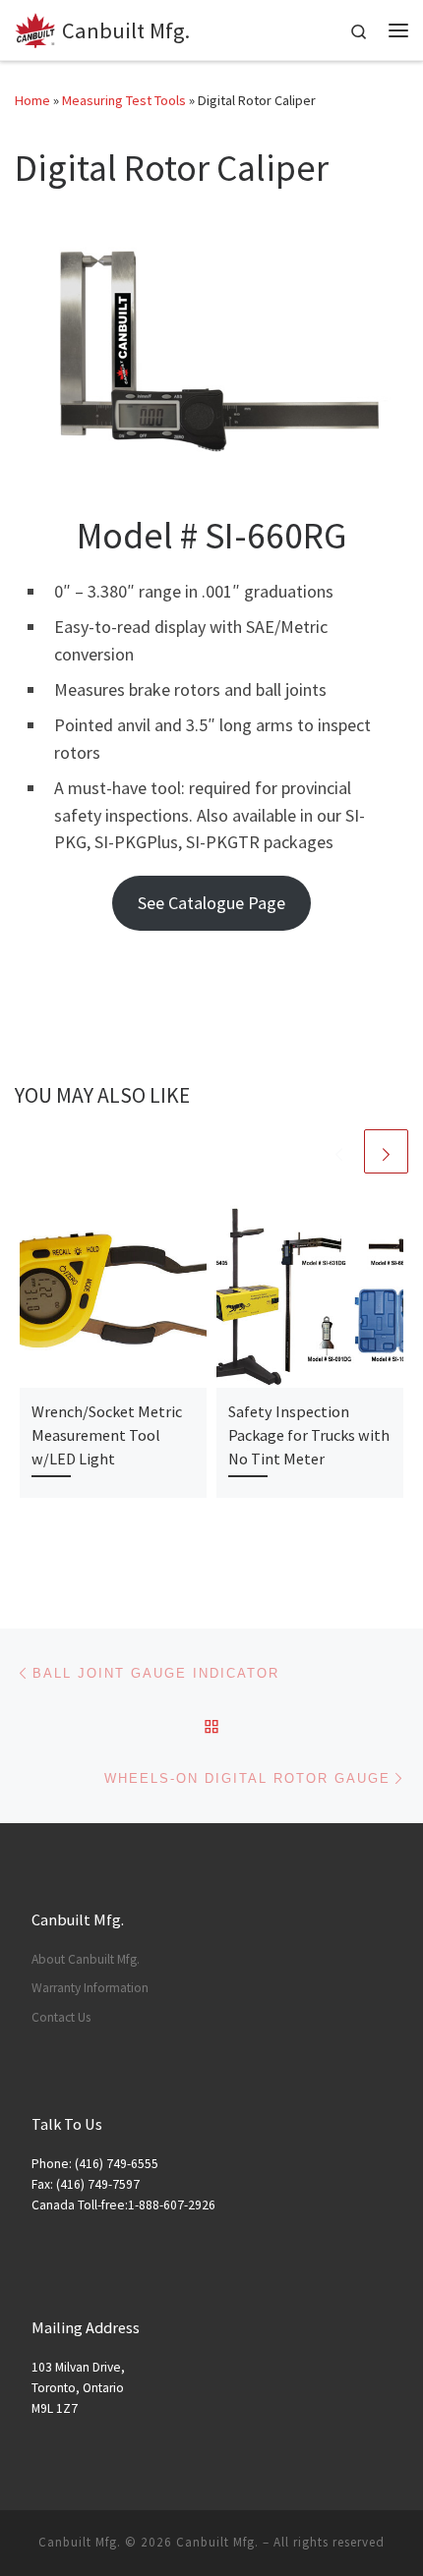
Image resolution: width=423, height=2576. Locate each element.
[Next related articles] (386, 1151)
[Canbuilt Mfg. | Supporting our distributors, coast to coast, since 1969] (35, 28)
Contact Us (61, 2017)
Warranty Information (90, 1988)
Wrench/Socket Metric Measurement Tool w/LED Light (107, 1435)
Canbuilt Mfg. (217, 2542)
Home (32, 100)
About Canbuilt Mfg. (86, 1959)
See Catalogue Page (211, 903)
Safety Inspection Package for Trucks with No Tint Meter (309, 1435)
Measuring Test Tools (124, 100)
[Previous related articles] (339, 1151)
